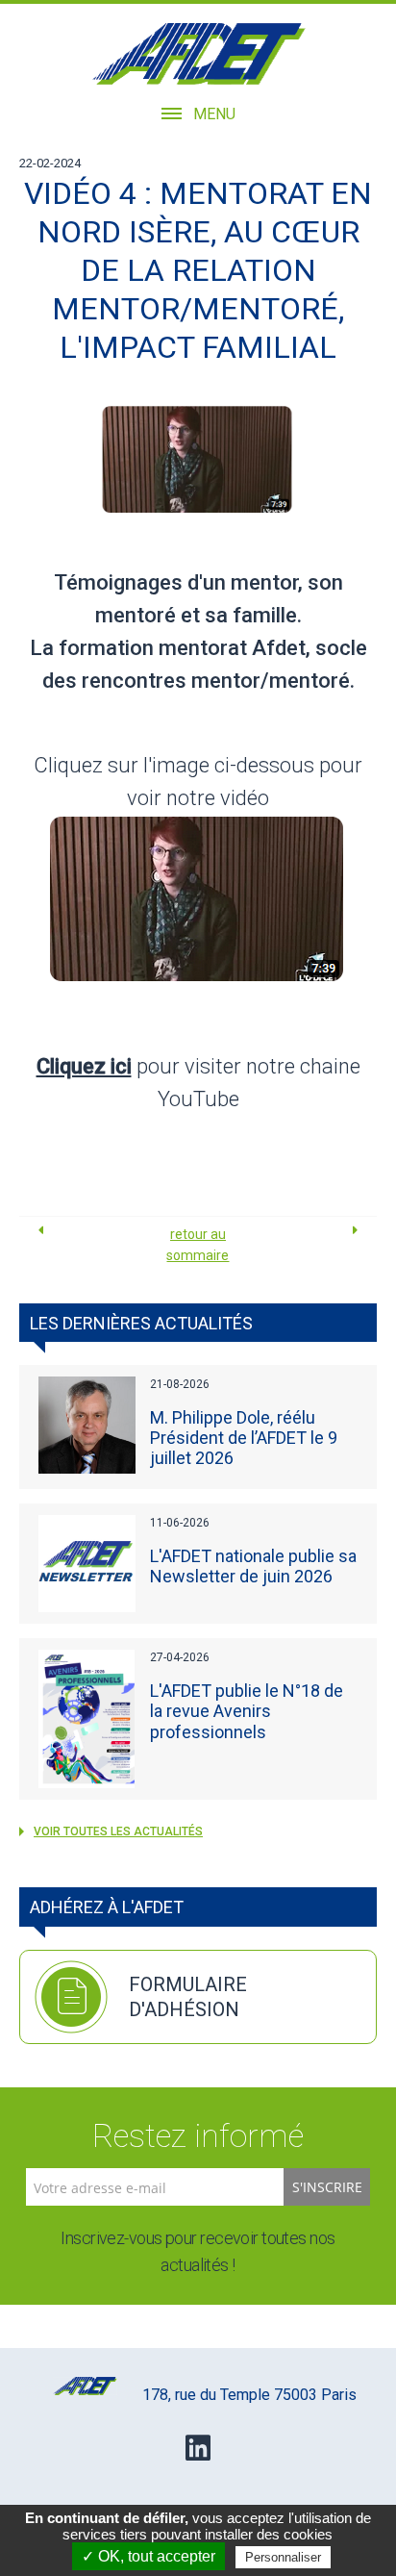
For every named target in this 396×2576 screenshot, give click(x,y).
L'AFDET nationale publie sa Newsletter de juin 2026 (253, 1566)
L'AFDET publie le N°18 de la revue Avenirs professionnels (247, 1711)
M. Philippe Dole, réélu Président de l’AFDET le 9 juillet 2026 (244, 1438)
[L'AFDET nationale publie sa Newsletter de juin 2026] (87, 1564)
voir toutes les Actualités (118, 1831)
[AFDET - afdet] (198, 54)
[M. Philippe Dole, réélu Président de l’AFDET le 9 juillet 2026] (87, 1425)
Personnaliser (283, 2557)
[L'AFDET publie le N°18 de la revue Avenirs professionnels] (87, 1718)
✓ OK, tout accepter (148, 2556)
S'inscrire (327, 2187)
